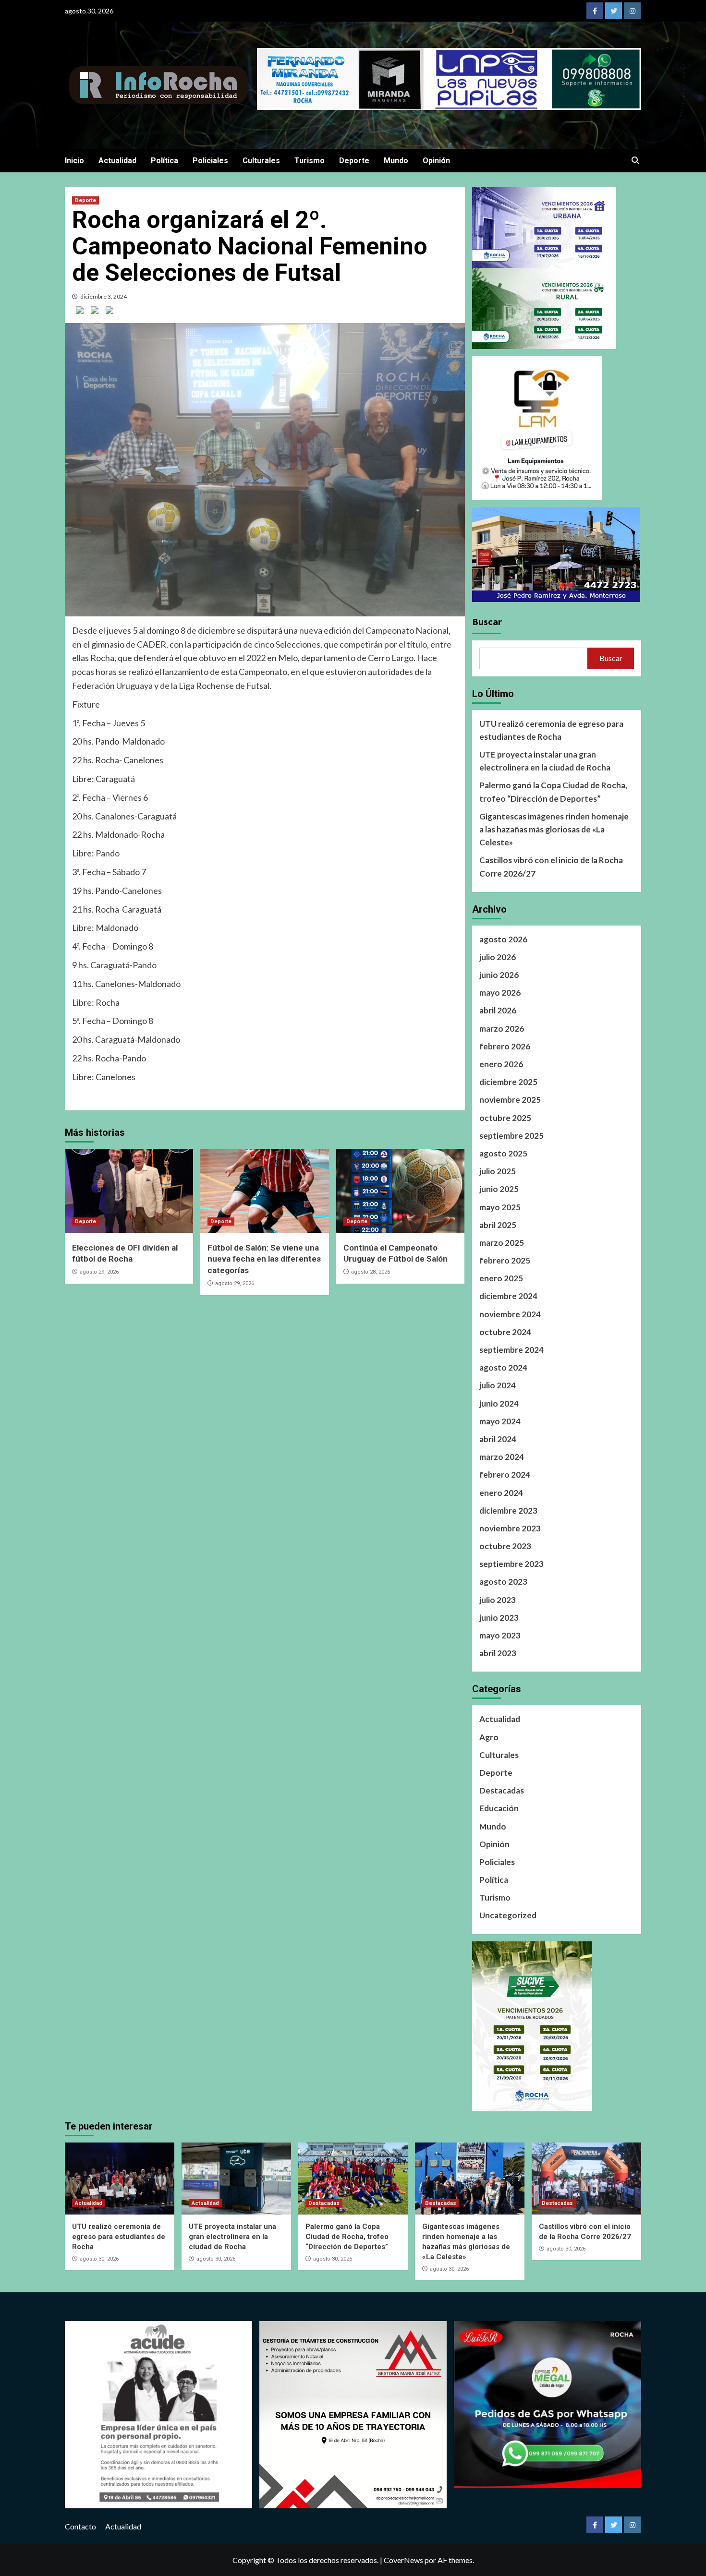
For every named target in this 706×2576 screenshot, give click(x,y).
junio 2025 (499, 1189)
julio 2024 (498, 1385)
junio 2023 (499, 1618)
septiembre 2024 (511, 1350)
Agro (489, 1737)
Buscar (487, 621)
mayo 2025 (500, 1207)
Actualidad (117, 161)
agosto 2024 (503, 1367)
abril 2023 (498, 1653)
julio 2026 (498, 957)
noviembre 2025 (510, 1100)
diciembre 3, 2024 (103, 296)
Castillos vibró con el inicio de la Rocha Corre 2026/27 (551, 867)
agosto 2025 (503, 1153)
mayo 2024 (500, 1421)
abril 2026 (498, 1010)
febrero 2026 (505, 1046)
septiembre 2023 (511, 1564)
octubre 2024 (505, 1332)
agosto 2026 (503, 939)
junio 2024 (499, 1403)
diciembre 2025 (508, 1082)
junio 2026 (499, 975)
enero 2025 (501, 1278)
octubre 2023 (505, 1546)
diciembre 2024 (508, 1296)
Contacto (80, 2526)
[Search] (635, 161)
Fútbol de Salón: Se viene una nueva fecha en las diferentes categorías (264, 1259)
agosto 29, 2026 (99, 1272)
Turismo (310, 161)
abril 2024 (498, 1439)
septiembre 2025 (511, 1136)
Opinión (436, 161)
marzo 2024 (502, 1457)
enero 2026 (501, 1064)
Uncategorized (508, 1915)
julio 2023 (498, 1600)
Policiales (210, 161)
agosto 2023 (503, 1582)
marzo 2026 (502, 1029)
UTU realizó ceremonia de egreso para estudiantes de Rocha (551, 730)
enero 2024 (501, 1493)
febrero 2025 (505, 1260)
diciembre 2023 (508, 1511)
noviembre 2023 (510, 1528)
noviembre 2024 (510, 1314)
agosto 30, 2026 (99, 2259)
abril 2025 (498, 1225)
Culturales (261, 161)
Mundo (396, 161)
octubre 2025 (505, 1118)
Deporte (354, 161)
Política (164, 161)
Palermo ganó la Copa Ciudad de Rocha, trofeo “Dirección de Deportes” (553, 792)
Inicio (74, 161)
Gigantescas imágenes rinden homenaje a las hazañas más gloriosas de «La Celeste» (554, 829)
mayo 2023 (500, 1635)
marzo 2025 (502, 1243)
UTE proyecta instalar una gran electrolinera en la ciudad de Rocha (545, 761)
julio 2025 (498, 1171)
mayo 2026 (500, 993)
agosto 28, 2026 (371, 1272)
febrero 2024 (505, 1475)
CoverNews (403, 2560)
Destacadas (502, 1790)
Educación (499, 1808)
